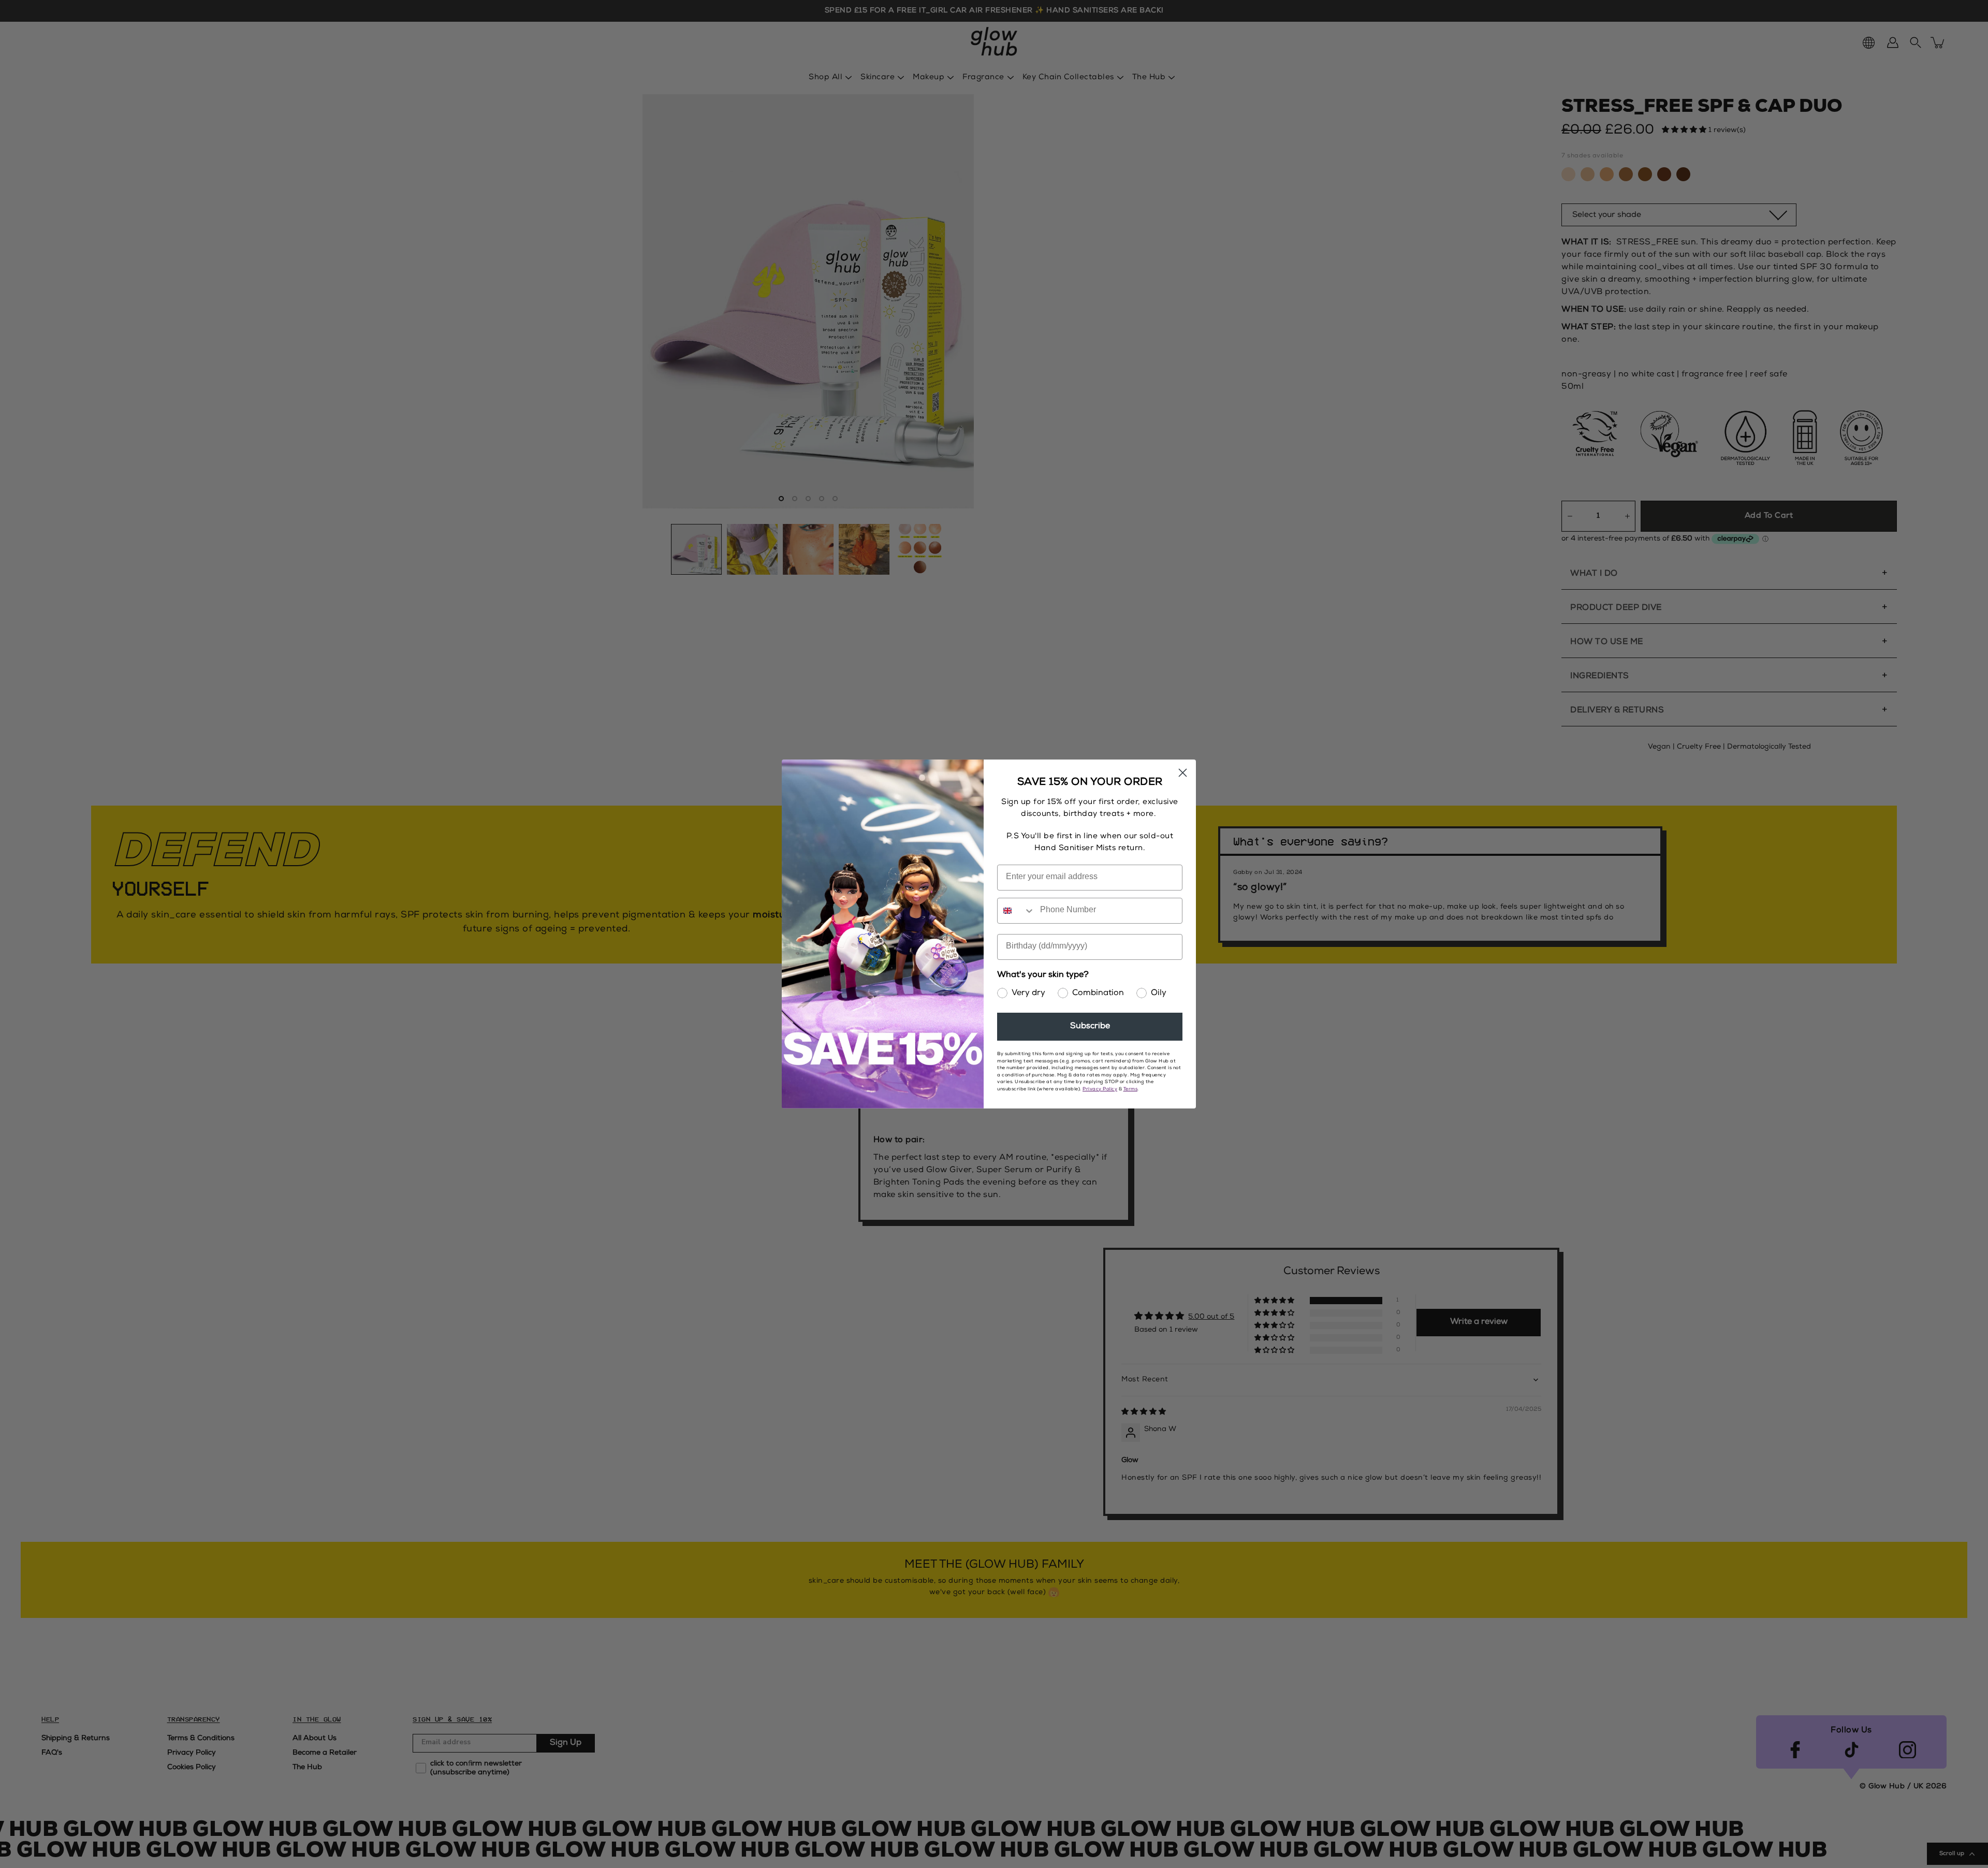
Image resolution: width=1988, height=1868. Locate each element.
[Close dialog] (1183, 773)
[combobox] (1016, 911)
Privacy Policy (1100, 1090)
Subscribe (1090, 1027)
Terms (1131, 1090)
